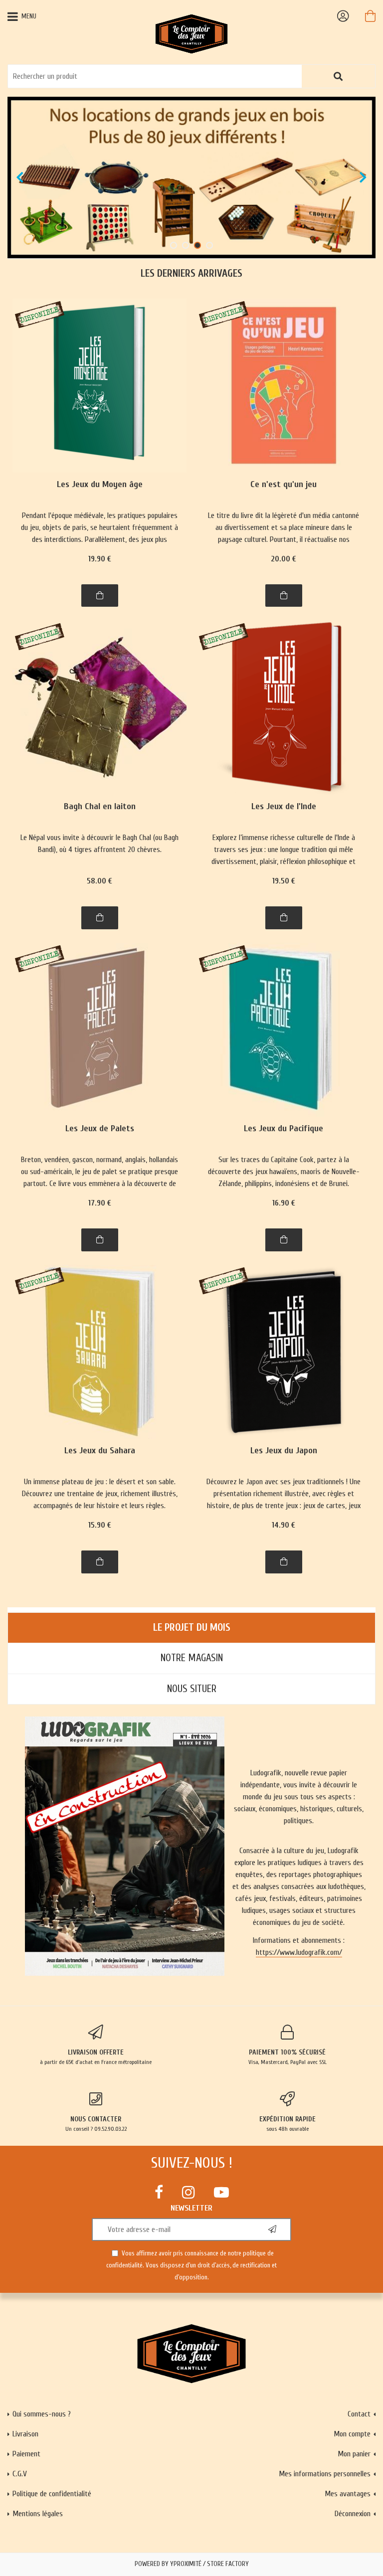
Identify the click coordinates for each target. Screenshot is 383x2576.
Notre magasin (192, 1658)
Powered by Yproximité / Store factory (192, 2564)
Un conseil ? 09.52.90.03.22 (96, 2124)
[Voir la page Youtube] (221, 2192)
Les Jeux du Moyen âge (100, 485)
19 (100, 559)
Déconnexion (353, 2514)
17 (100, 1203)
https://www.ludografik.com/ (299, 1952)
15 (100, 1525)
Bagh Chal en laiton (100, 807)
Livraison (25, 2434)
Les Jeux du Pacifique (284, 1129)
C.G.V (20, 2474)
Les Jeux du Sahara (100, 1451)
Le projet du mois (192, 1628)
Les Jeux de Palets (100, 1129)
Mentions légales (38, 2514)
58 (99, 881)
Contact (359, 2414)
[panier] (370, 16)
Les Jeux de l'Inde (284, 807)
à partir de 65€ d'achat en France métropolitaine (96, 2057)
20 (284, 559)
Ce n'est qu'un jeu (284, 485)
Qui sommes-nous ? (42, 2414)
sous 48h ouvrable (287, 2124)
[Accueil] (192, 33)
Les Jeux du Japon (284, 1451)
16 (284, 1203)
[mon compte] (343, 16)
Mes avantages (348, 2494)
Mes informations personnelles (325, 2474)
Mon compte (352, 2434)
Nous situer (192, 1689)
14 (284, 1525)
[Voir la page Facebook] (159, 2192)
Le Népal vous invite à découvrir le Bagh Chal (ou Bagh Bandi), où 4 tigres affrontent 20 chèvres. (99, 844)
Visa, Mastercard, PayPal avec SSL (287, 2057)
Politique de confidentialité (52, 2494)
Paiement (26, 2454)
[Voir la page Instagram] (189, 2192)
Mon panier (354, 2454)
